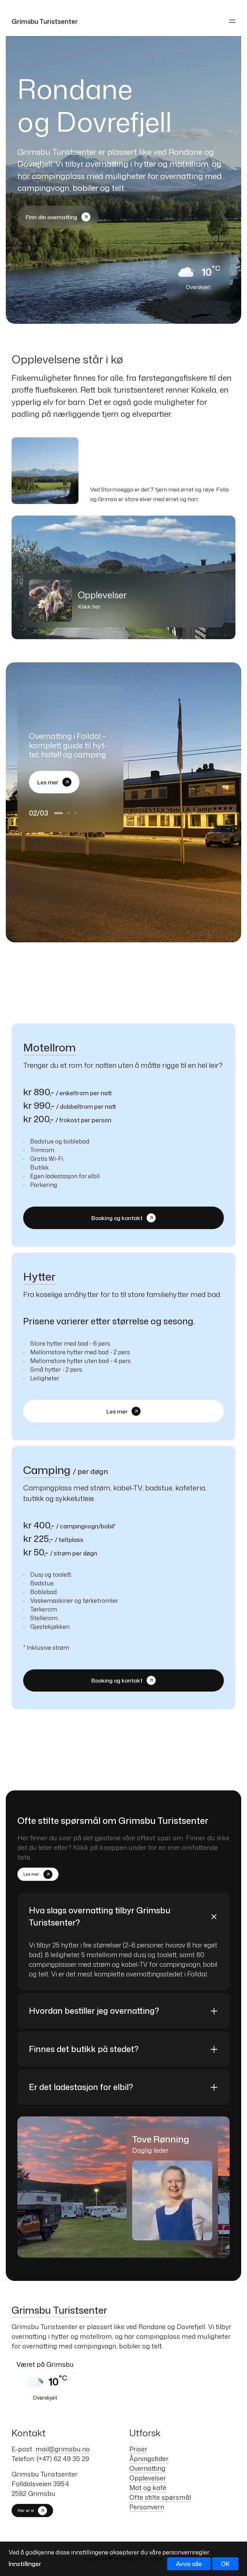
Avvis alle (189, 2564)
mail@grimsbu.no (63, 2449)
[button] (232, 21)
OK (225, 2564)
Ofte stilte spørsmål (160, 2497)
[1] (56, 822)
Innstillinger (25, 2564)
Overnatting (147, 2468)
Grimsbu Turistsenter (59, 2310)
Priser (138, 2449)
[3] (74, 822)
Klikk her (89, 606)
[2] (65, 822)
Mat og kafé (148, 2487)
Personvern (147, 2507)
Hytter (39, 1276)
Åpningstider (149, 2459)
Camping (47, 1470)
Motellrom (50, 1047)
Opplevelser (148, 2478)
